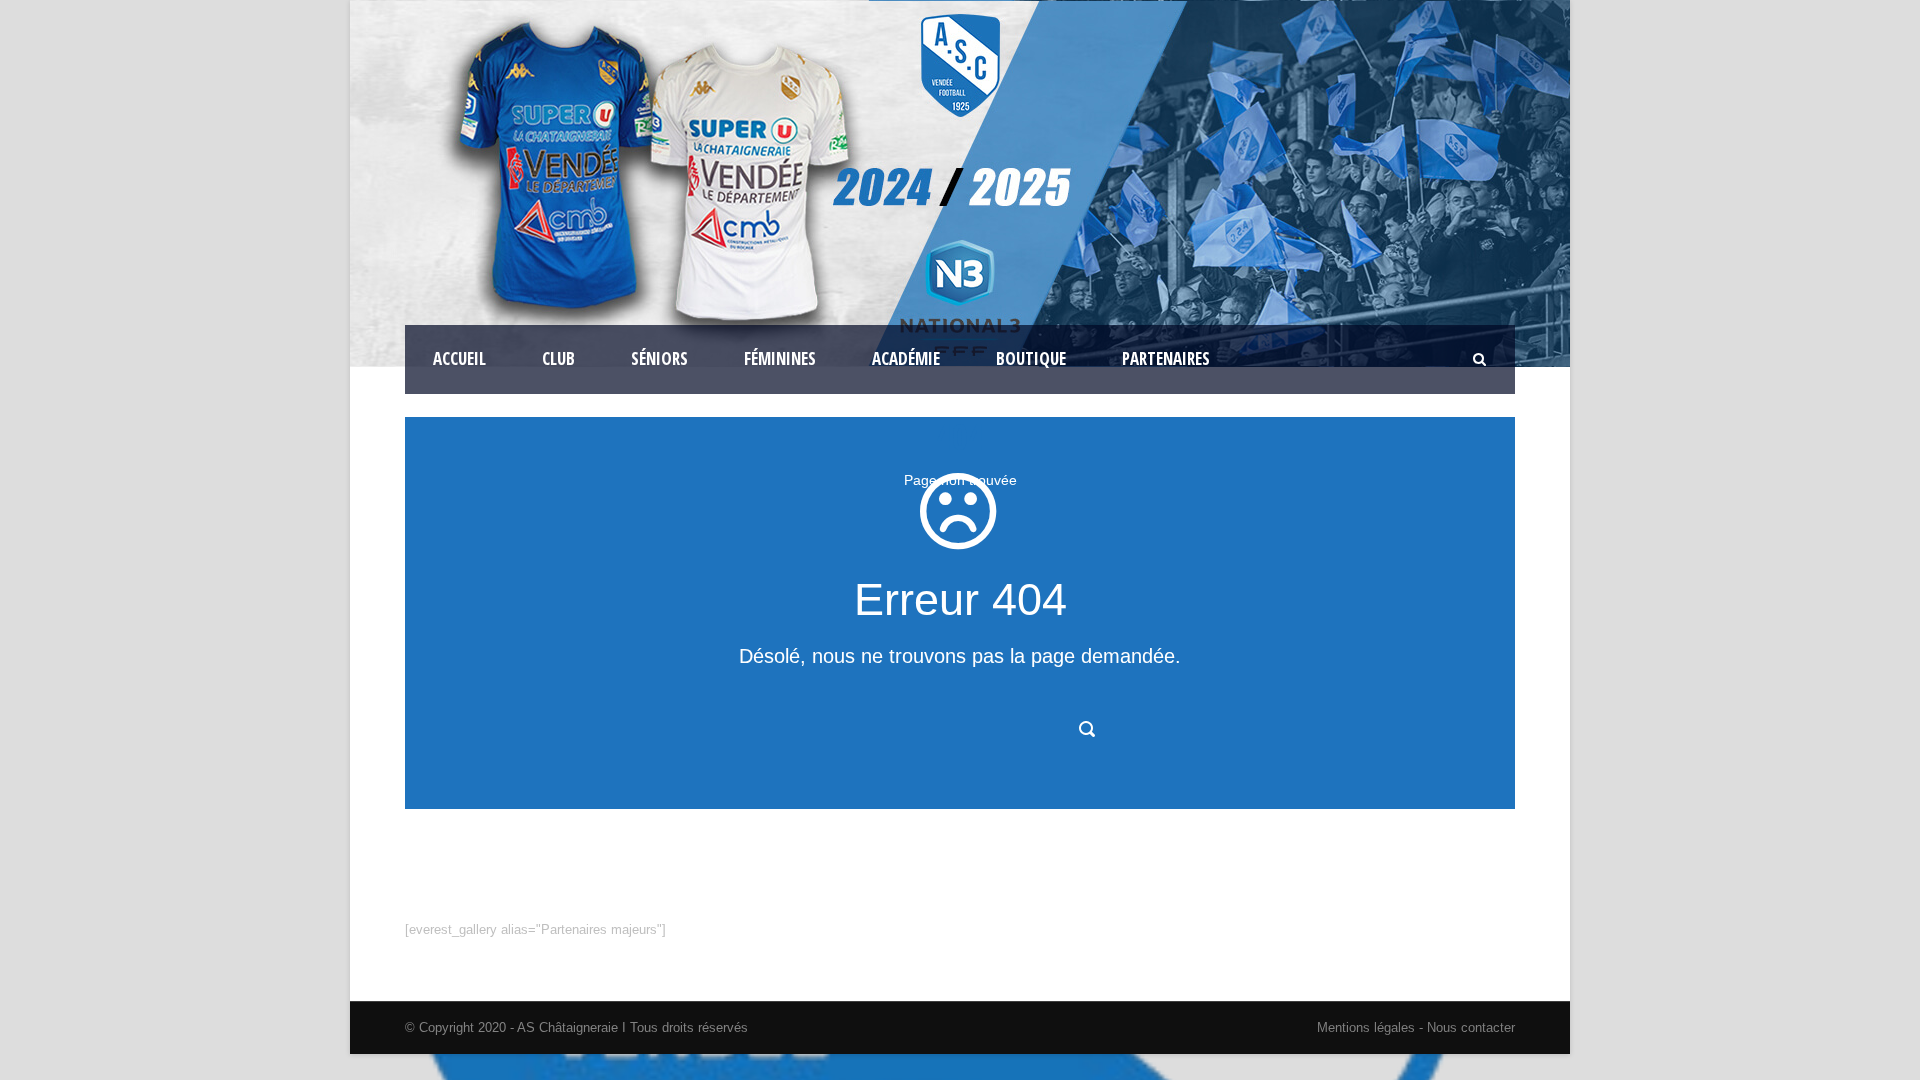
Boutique (1031, 358)
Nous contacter (1469, 1027)
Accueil (459, 358)
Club (558, 358)
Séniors (659, 358)
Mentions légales (1366, 1027)
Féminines (780, 358)
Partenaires (1166, 358)
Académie (906, 358)
